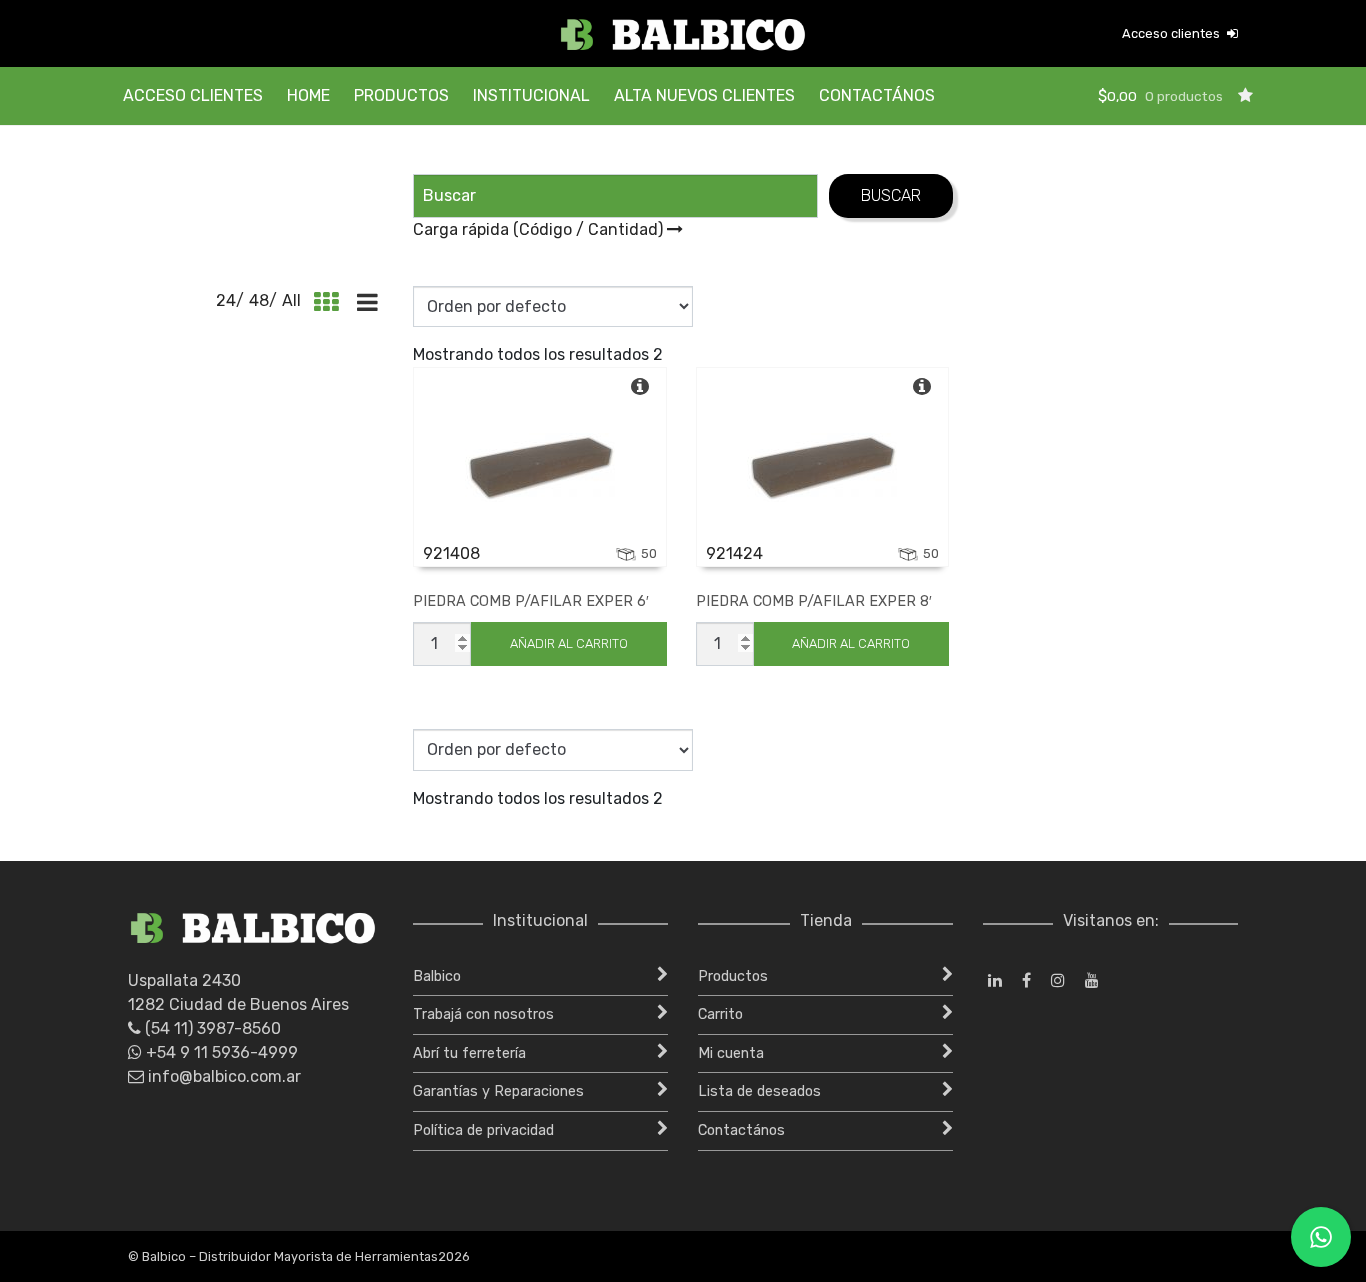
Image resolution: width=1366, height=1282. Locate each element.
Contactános (877, 95)
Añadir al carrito (569, 643)
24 (226, 300)
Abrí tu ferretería (469, 1053)
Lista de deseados (759, 1091)
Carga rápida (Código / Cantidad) (540, 229)
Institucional (531, 95)
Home (308, 95)
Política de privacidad (483, 1130)
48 (259, 300)
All (291, 300)
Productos (401, 95)
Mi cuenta (731, 1053)
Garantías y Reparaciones (498, 1091)
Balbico (437, 976)
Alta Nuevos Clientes (704, 95)
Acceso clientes (1172, 33)
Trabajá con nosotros (483, 1014)
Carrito (720, 1014)
